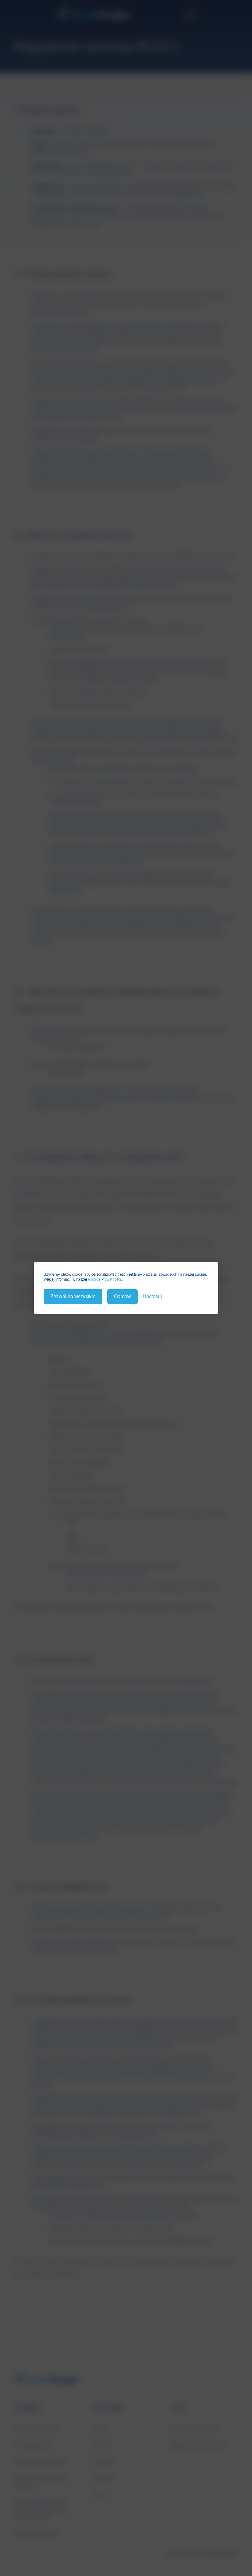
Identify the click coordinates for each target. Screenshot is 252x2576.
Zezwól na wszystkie (73, 1296)
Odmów (122, 1296)
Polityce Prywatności (104, 1279)
